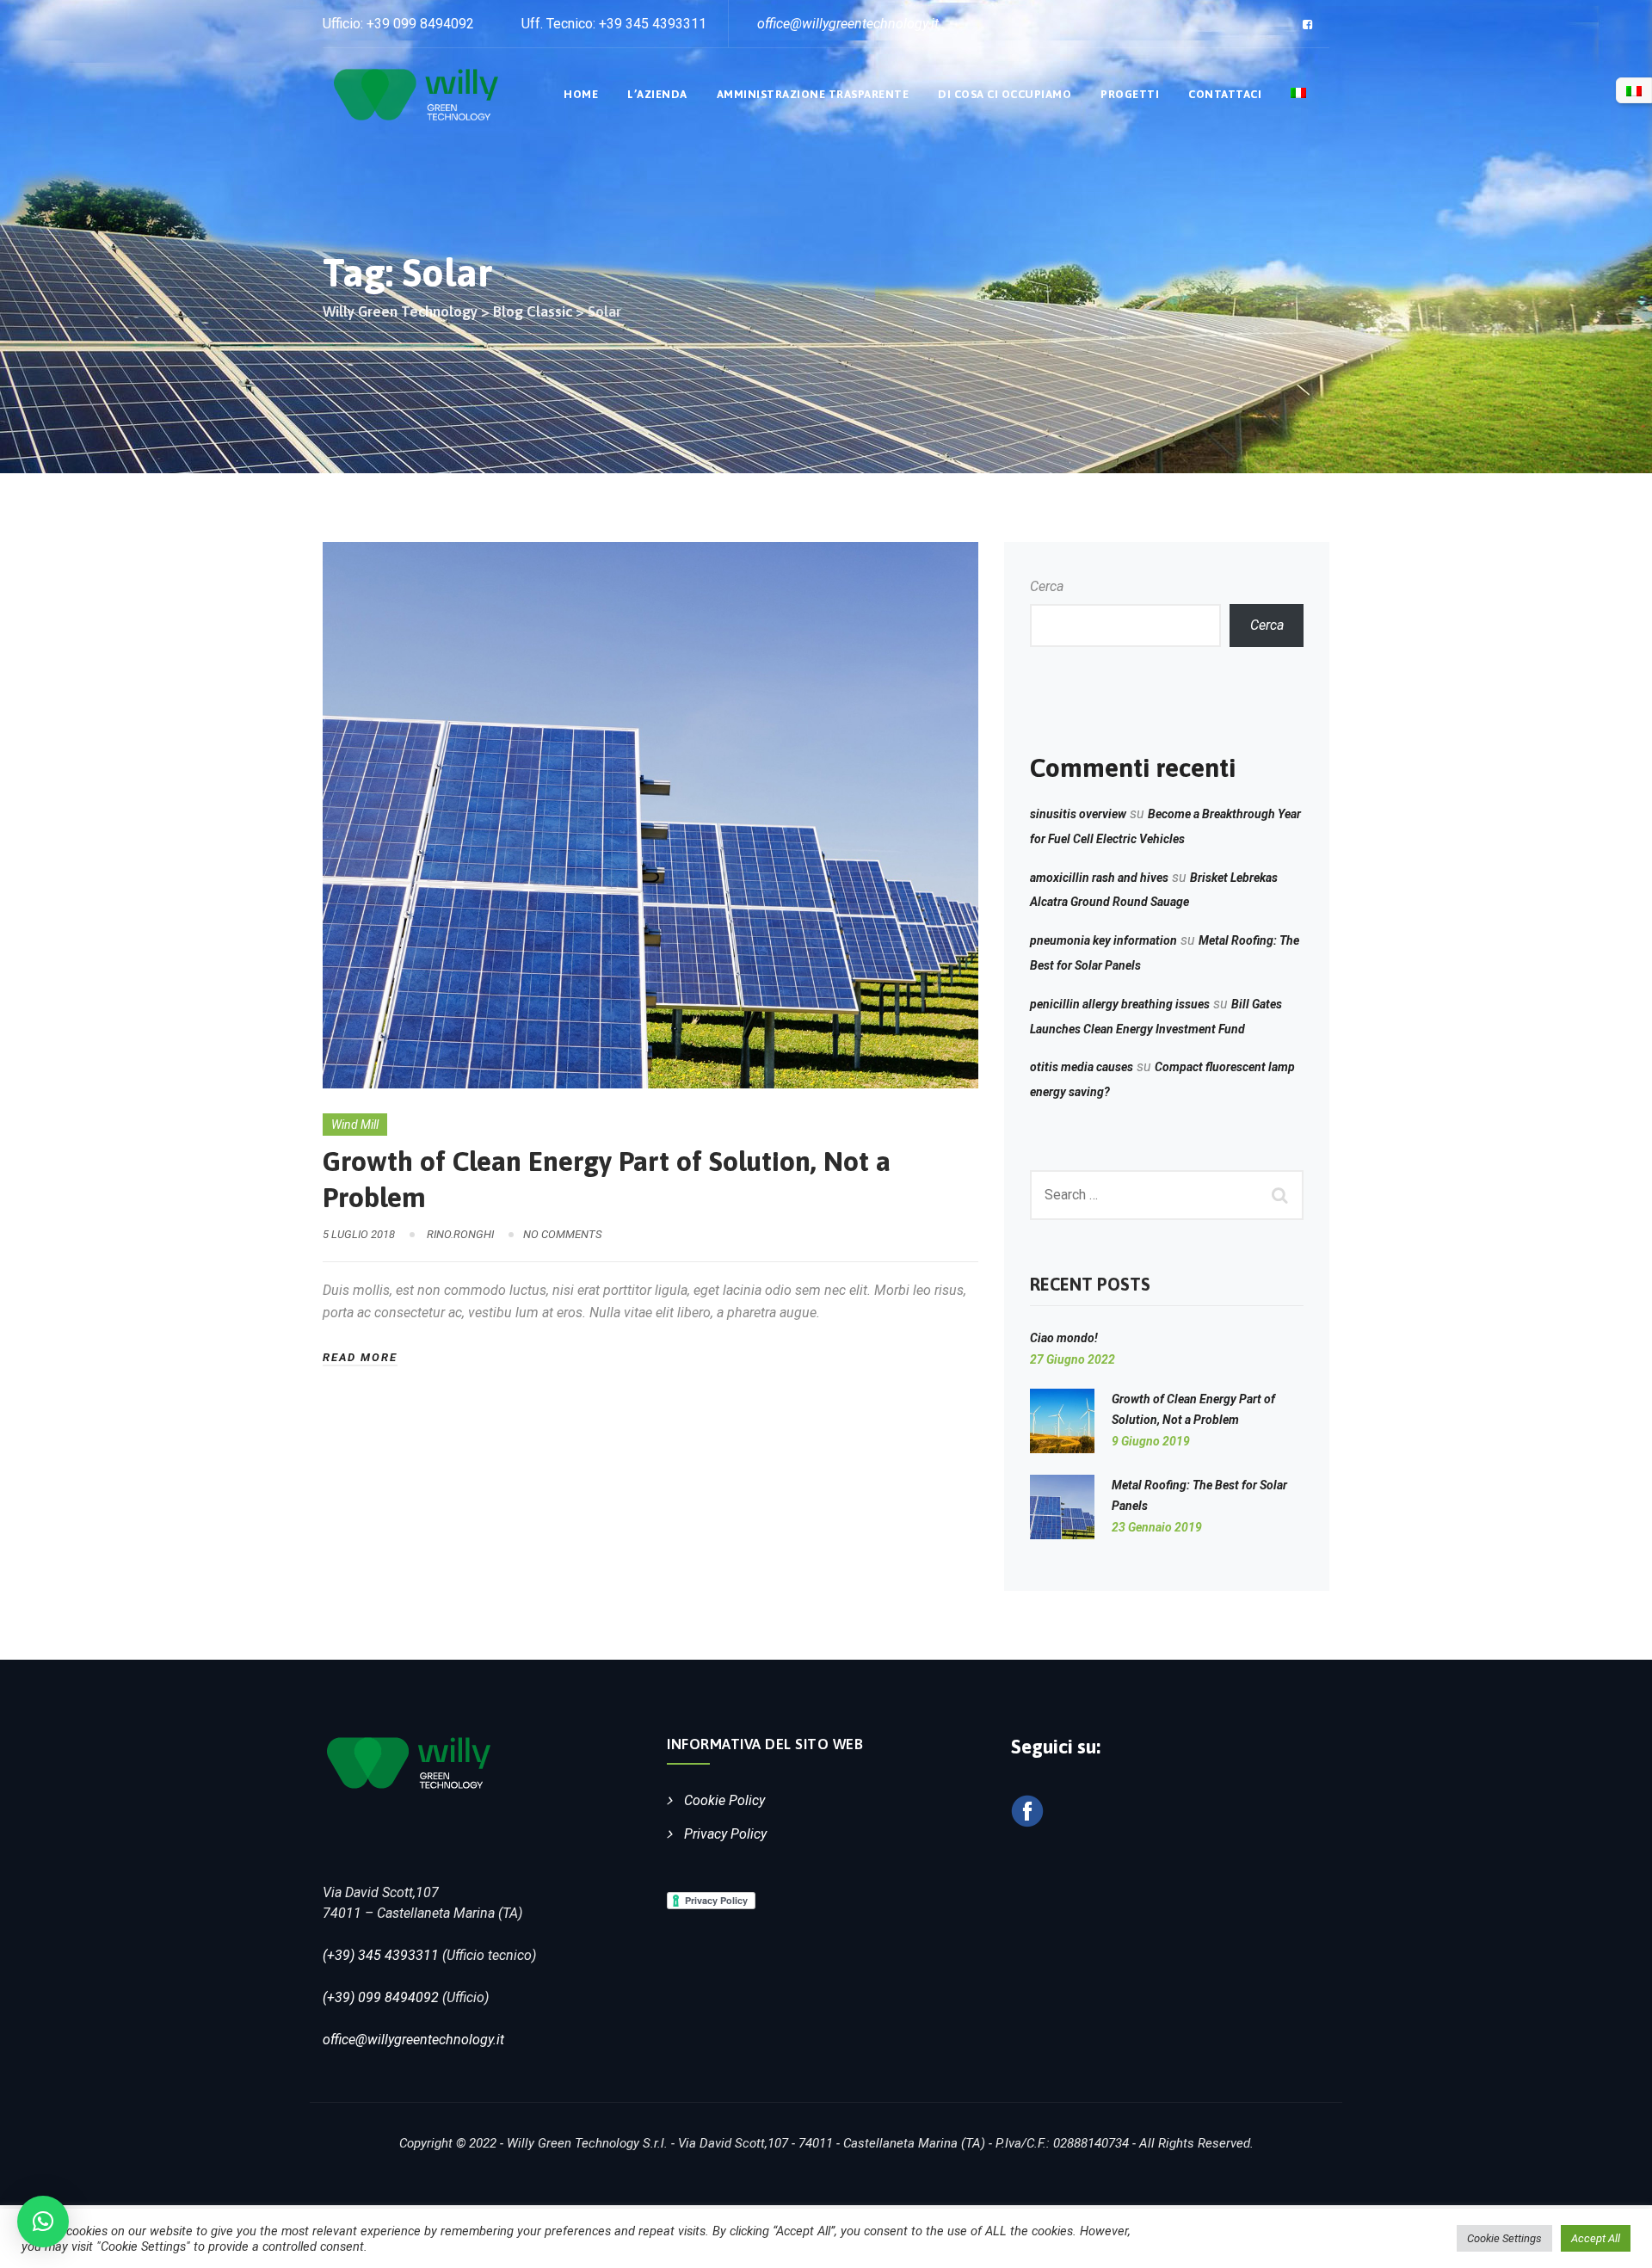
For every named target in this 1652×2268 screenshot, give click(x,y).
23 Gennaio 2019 (1157, 1527)
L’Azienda (657, 94)
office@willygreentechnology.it (413, 2040)
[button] (43, 2222)
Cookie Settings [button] (1504, 2238)
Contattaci (1225, 94)
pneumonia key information (1103, 940)
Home (581, 94)
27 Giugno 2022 (1073, 1359)
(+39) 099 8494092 (381, 1997)
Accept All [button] (1596, 2238)
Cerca (1047, 586)
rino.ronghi (460, 1234)
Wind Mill (355, 1125)
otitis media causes (1082, 1067)
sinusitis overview (1078, 814)
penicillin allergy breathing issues (1120, 1004)
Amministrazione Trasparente (813, 94)
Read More (360, 1357)
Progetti (1130, 94)
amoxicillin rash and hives (1099, 878)
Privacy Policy (725, 1834)
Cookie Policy (724, 1800)
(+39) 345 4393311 (381, 1955)
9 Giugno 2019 (1151, 1441)
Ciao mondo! (1064, 1338)
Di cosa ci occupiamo (1005, 94)
